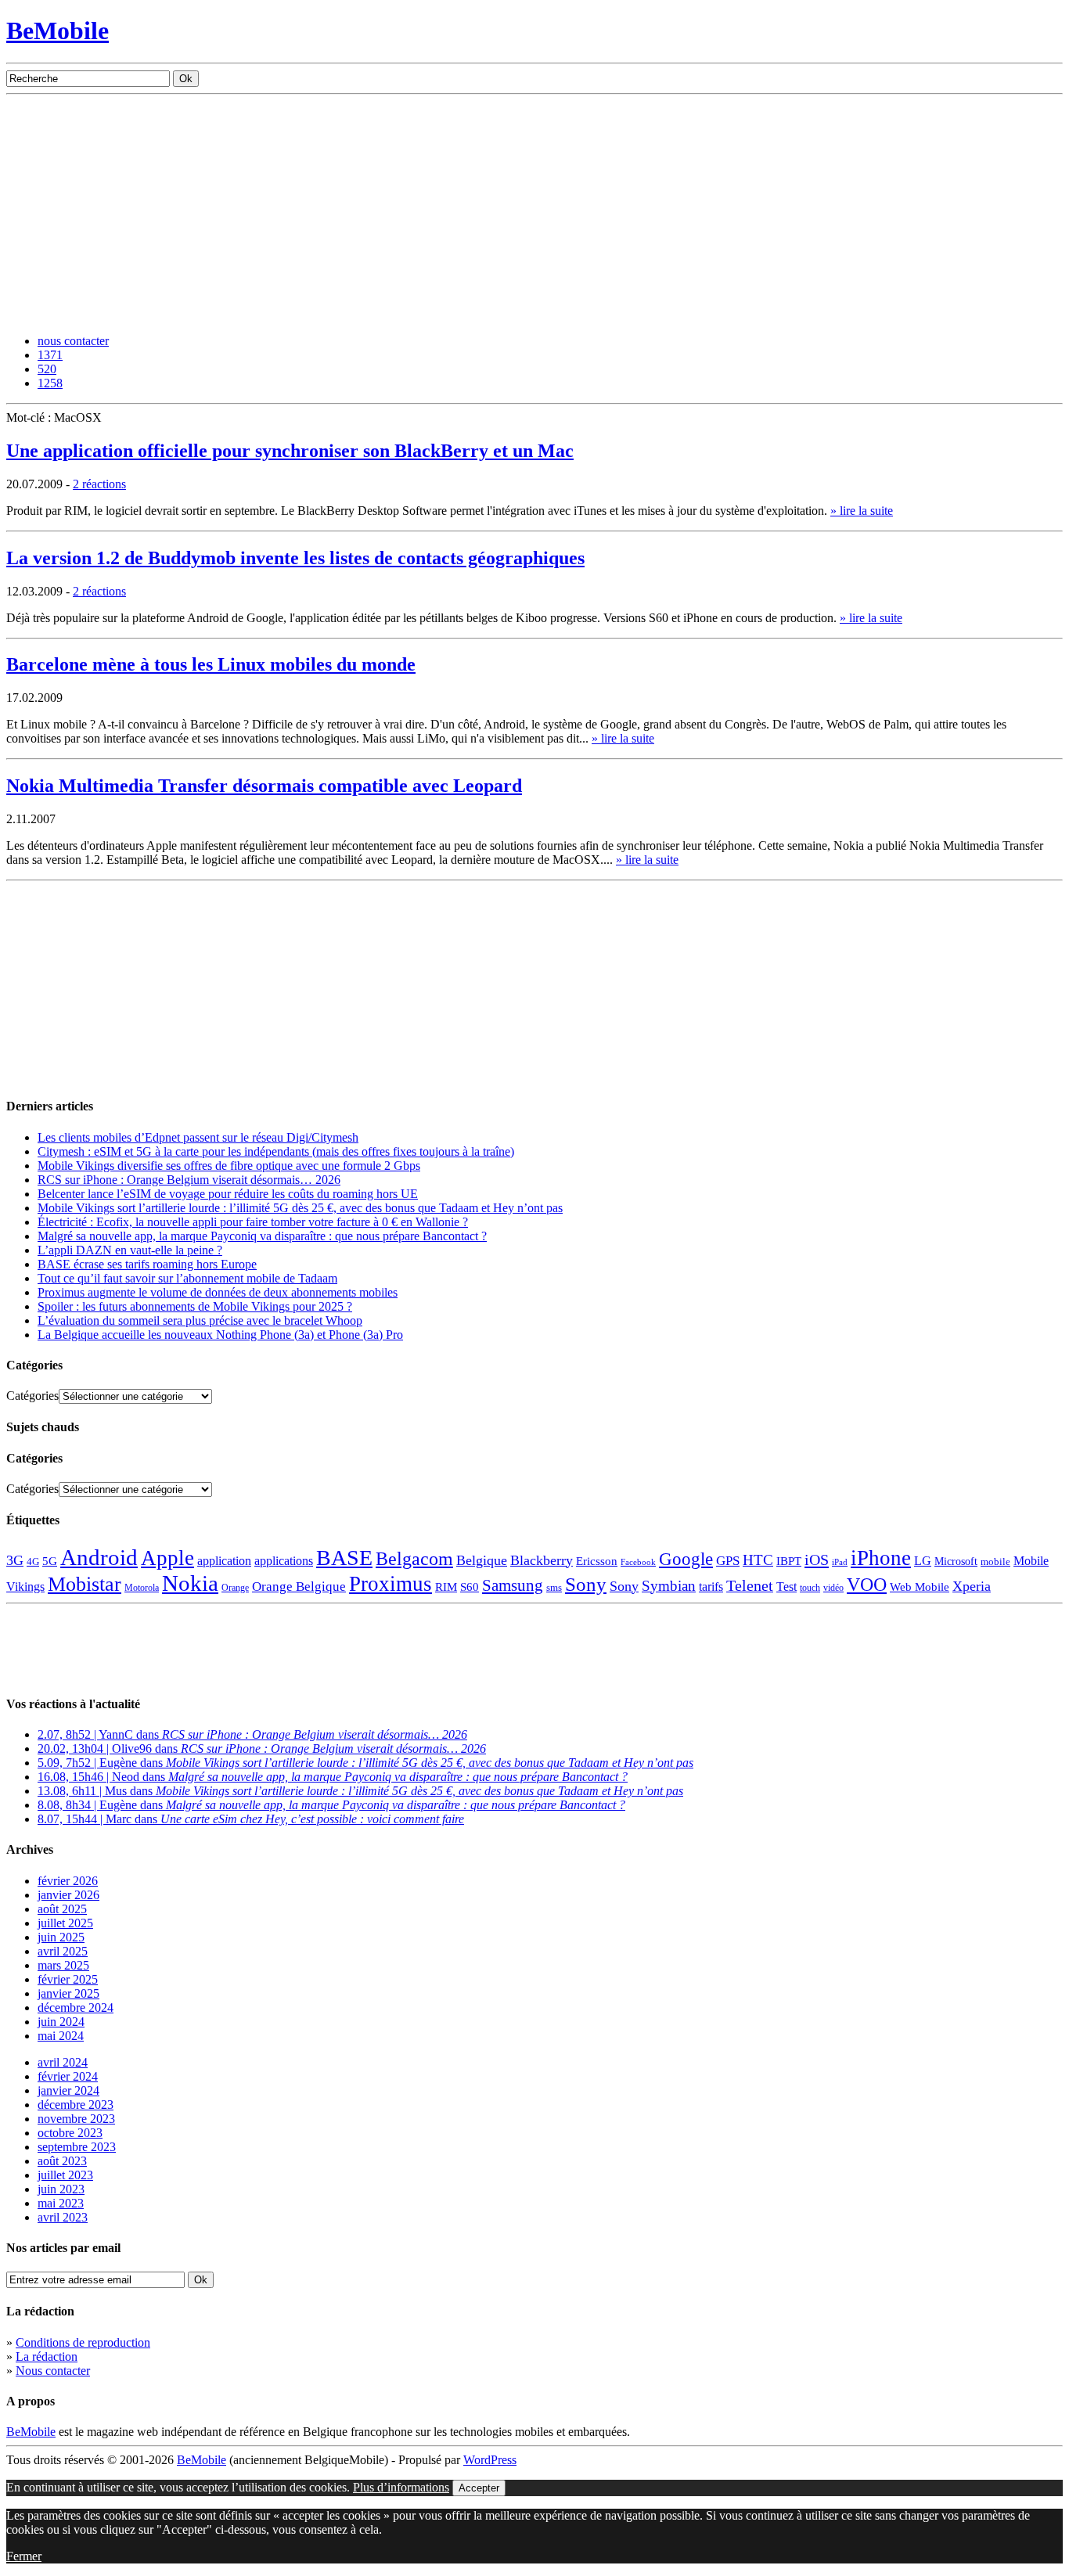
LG (923, 1561)
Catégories (32, 1396)
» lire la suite (862, 511)
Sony (586, 1584)
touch (810, 1588)
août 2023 (62, 2161)
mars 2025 (63, 1965)
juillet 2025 (65, 1923)
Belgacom (414, 1558)
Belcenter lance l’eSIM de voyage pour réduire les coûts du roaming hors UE (228, 1194)
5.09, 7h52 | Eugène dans (365, 1763)
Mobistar (85, 1584)
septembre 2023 (77, 2147)
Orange (235, 1588)
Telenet (750, 1585)
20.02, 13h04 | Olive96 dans (262, 1749)
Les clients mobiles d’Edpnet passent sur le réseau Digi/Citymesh (198, 1137)
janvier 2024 (68, 2090)
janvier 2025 (68, 1993)
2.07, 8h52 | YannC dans (252, 1734)
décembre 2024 (76, 2008)
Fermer (24, 2556)
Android (99, 1557)
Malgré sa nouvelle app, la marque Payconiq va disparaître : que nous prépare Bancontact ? (262, 1236)
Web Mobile (920, 1587)
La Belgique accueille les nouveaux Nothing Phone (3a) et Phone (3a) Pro (220, 1335)
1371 (50, 355)
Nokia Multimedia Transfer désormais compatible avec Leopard (264, 786)
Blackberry (542, 1560)
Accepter (479, 2488)
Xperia (972, 1586)
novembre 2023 (76, 2119)
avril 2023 (63, 2217)
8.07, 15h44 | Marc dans (251, 1819)
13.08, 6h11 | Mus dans (360, 1791)
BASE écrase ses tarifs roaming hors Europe (147, 1264)
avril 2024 (63, 2062)
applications (284, 1561)
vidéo (833, 1588)
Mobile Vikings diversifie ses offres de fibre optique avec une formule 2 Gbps (229, 1166)
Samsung (513, 1585)
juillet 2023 (65, 2175)
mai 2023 (61, 2203)
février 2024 (68, 2076)
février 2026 (68, 1881)
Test (786, 1587)
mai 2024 (61, 2036)
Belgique (482, 1560)
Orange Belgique (299, 1587)
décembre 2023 (76, 2105)
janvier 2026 (68, 1895)
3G (15, 1560)
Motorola (142, 1588)
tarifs (711, 1587)
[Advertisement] (534, 212)
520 (47, 369)
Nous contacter (53, 2371)
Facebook (638, 1562)
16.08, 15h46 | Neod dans (333, 1777)
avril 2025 (63, 1951)
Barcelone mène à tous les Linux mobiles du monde (211, 664)
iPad (840, 1562)
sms (554, 1587)
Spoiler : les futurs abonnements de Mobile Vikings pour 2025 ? (195, 1306)
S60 (470, 1587)
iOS (817, 1560)
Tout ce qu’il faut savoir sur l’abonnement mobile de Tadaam (187, 1278)
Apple (167, 1558)
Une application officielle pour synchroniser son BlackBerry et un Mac (290, 451)
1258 (50, 383)
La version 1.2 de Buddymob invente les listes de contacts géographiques (295, 558)
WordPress (490, 2460)
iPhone (881, 1558)
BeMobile (58, 31)
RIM (446, 1587)
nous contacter (73, 341)
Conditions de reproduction (83, 2342)
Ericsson (597, 1561)
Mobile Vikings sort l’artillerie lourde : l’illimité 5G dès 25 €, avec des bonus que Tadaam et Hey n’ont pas (300, 1208)
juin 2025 (61, 1937)
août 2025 (62, 1909)
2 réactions (99, 484)
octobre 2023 (70, 2133)
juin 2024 (61, 2022)
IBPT (789, 1561)
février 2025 (68, 1979)
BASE (344, 1558)
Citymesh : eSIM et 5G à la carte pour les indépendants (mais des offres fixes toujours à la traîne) (276, 1151)
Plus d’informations (401, 2487)
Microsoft (956, 1561)
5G (50, 1561)
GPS (728, 1561)
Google (686, 1559)
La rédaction (47, 2357)
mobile (995, 1562)
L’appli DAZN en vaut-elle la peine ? (130, 1250)
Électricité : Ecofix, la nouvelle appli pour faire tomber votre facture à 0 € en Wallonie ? (253, 1222)
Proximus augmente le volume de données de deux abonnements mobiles (218, 1292)
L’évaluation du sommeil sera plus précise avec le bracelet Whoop (200, 1320)
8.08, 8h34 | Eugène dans (331, 1805)
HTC (758, 1560)
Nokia (190, 1583)
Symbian (669, 1586)
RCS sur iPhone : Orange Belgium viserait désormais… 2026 (189, 1180)
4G (33, 1561)
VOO (867, 1585)
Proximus (391, 1584)
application (224, 1561)
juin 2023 (61, 2189)
